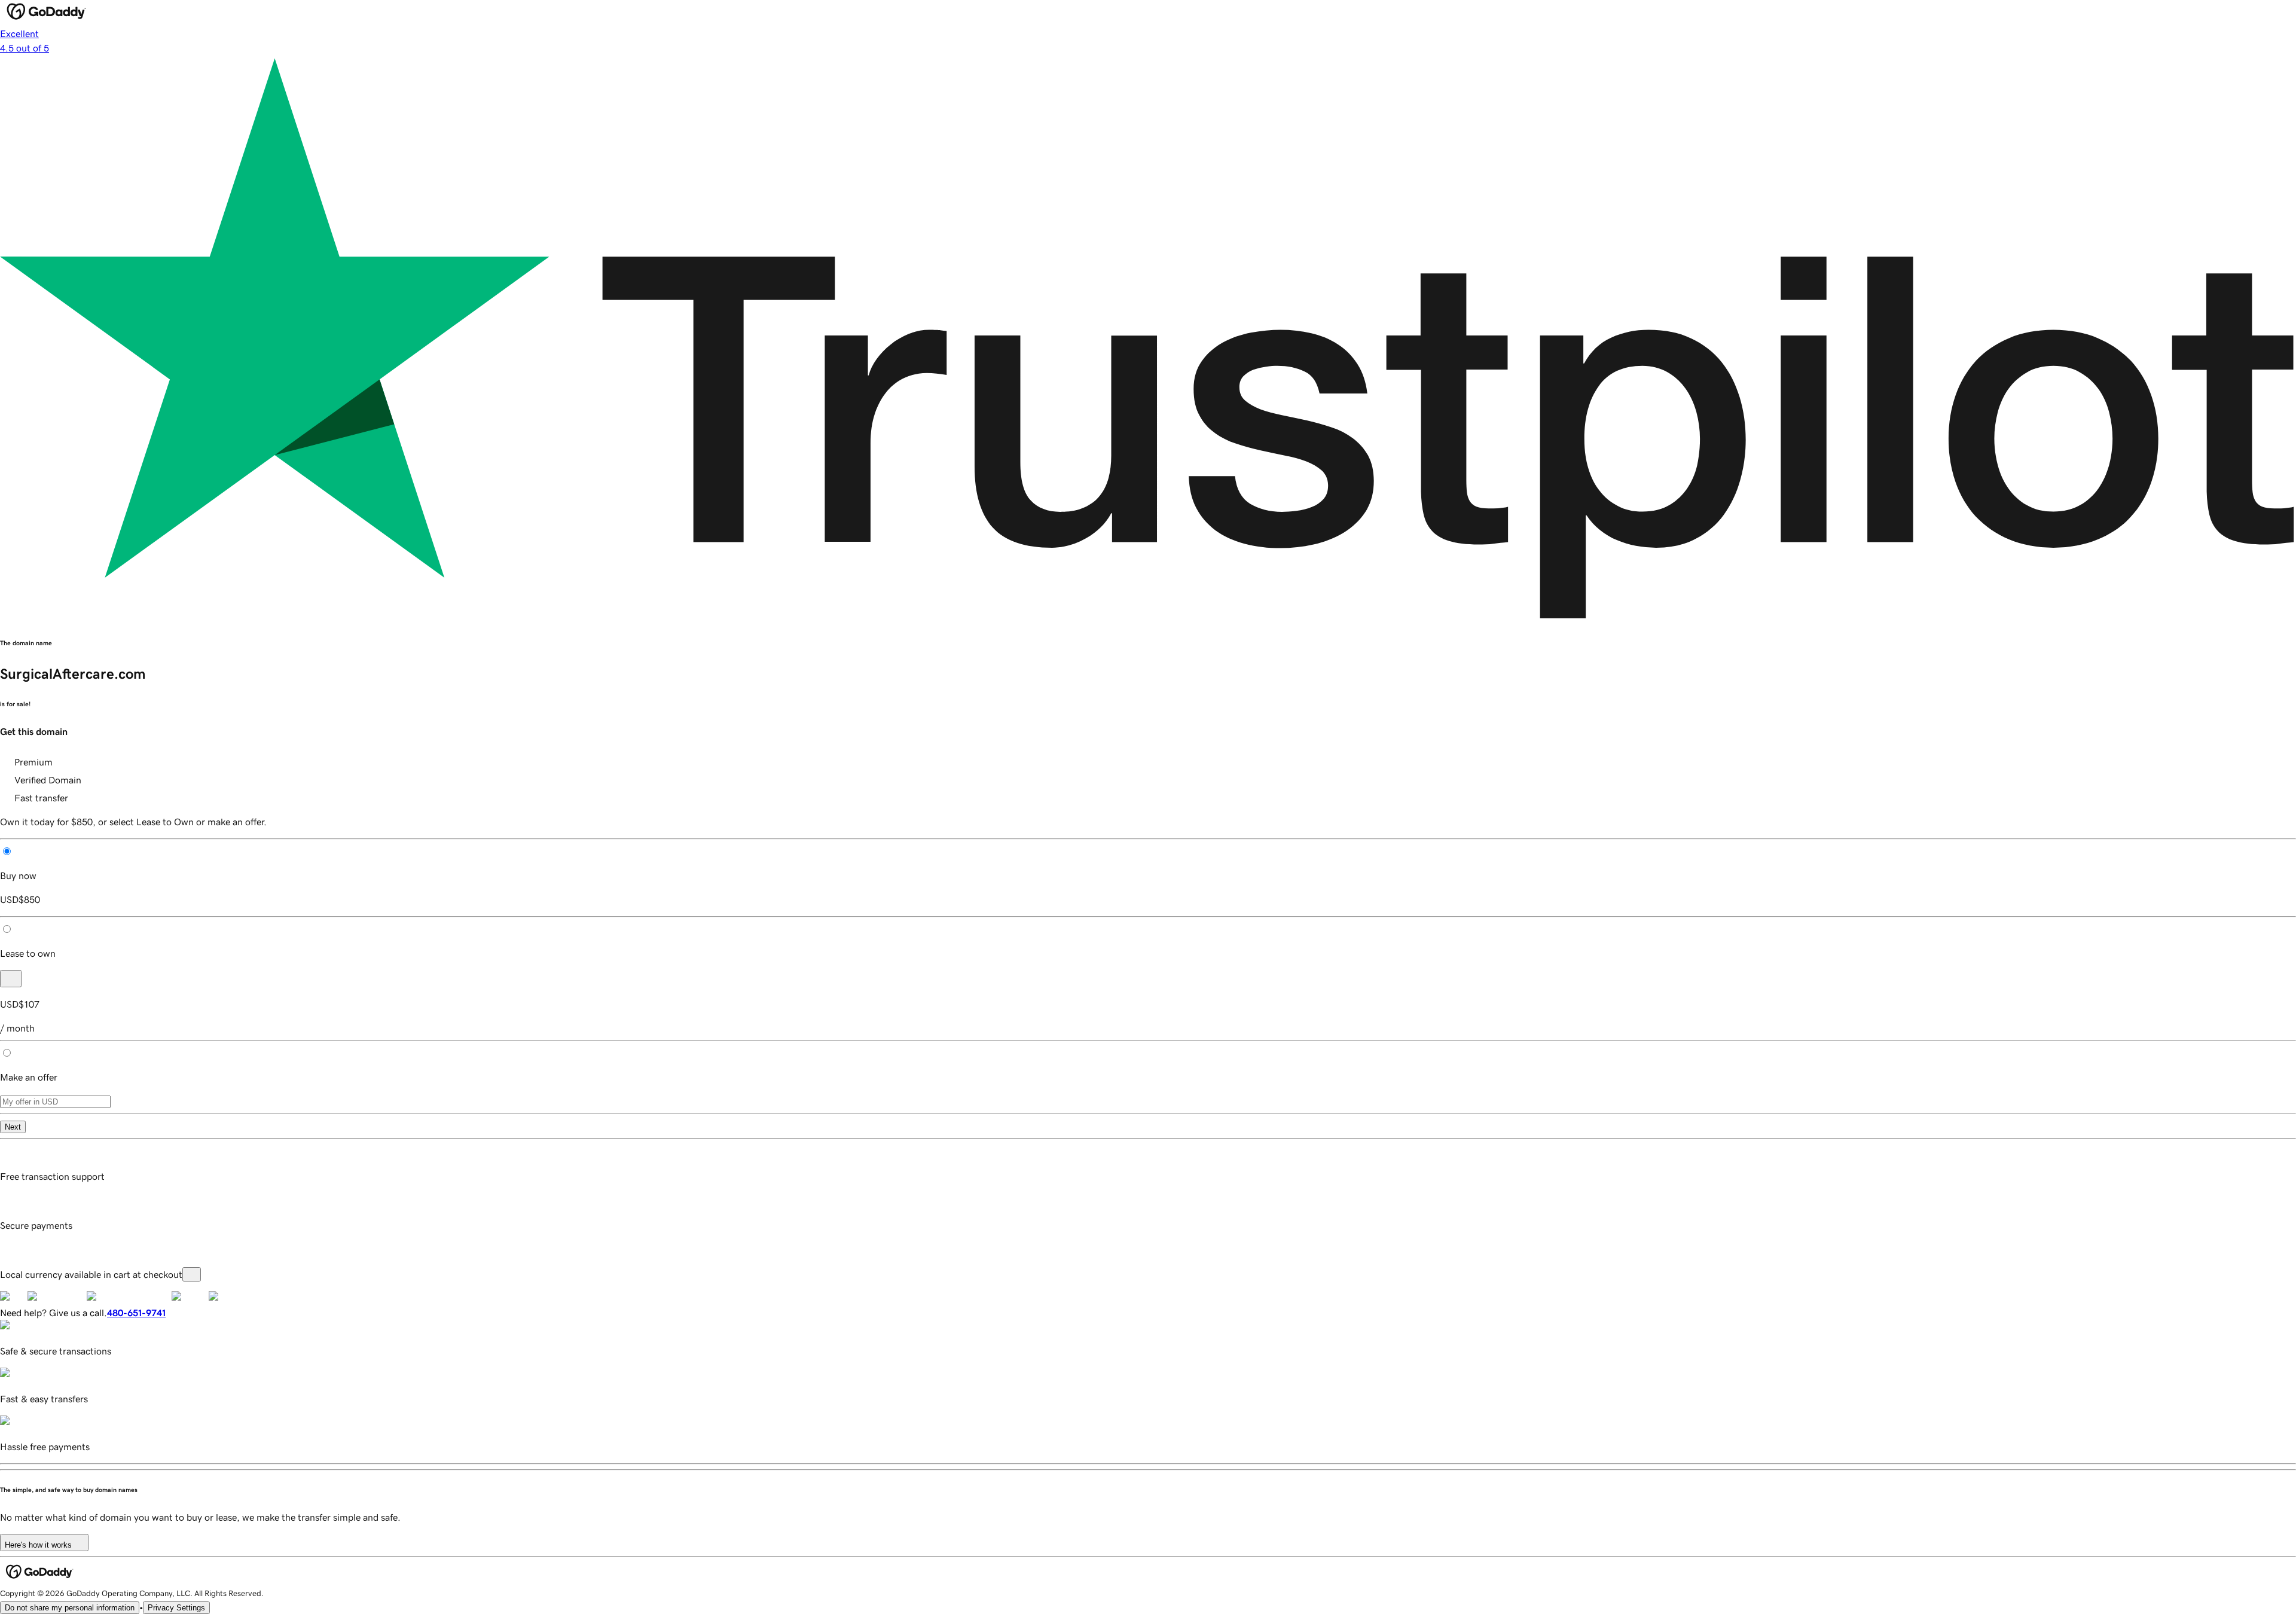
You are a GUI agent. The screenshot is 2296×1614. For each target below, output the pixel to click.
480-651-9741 (136, 1313)
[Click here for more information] (192, 1274)
